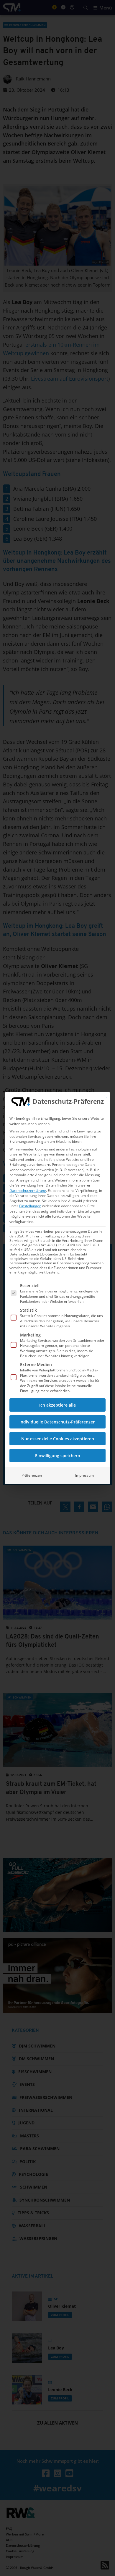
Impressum (84, 1475)
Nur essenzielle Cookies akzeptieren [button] (58, 1439)
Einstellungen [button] (30, 1206)
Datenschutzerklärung (28, 1191)
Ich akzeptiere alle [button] (57, 1405)
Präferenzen (32, 1475)
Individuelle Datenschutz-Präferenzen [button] (57, 1422)
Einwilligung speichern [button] (58, 1456)
